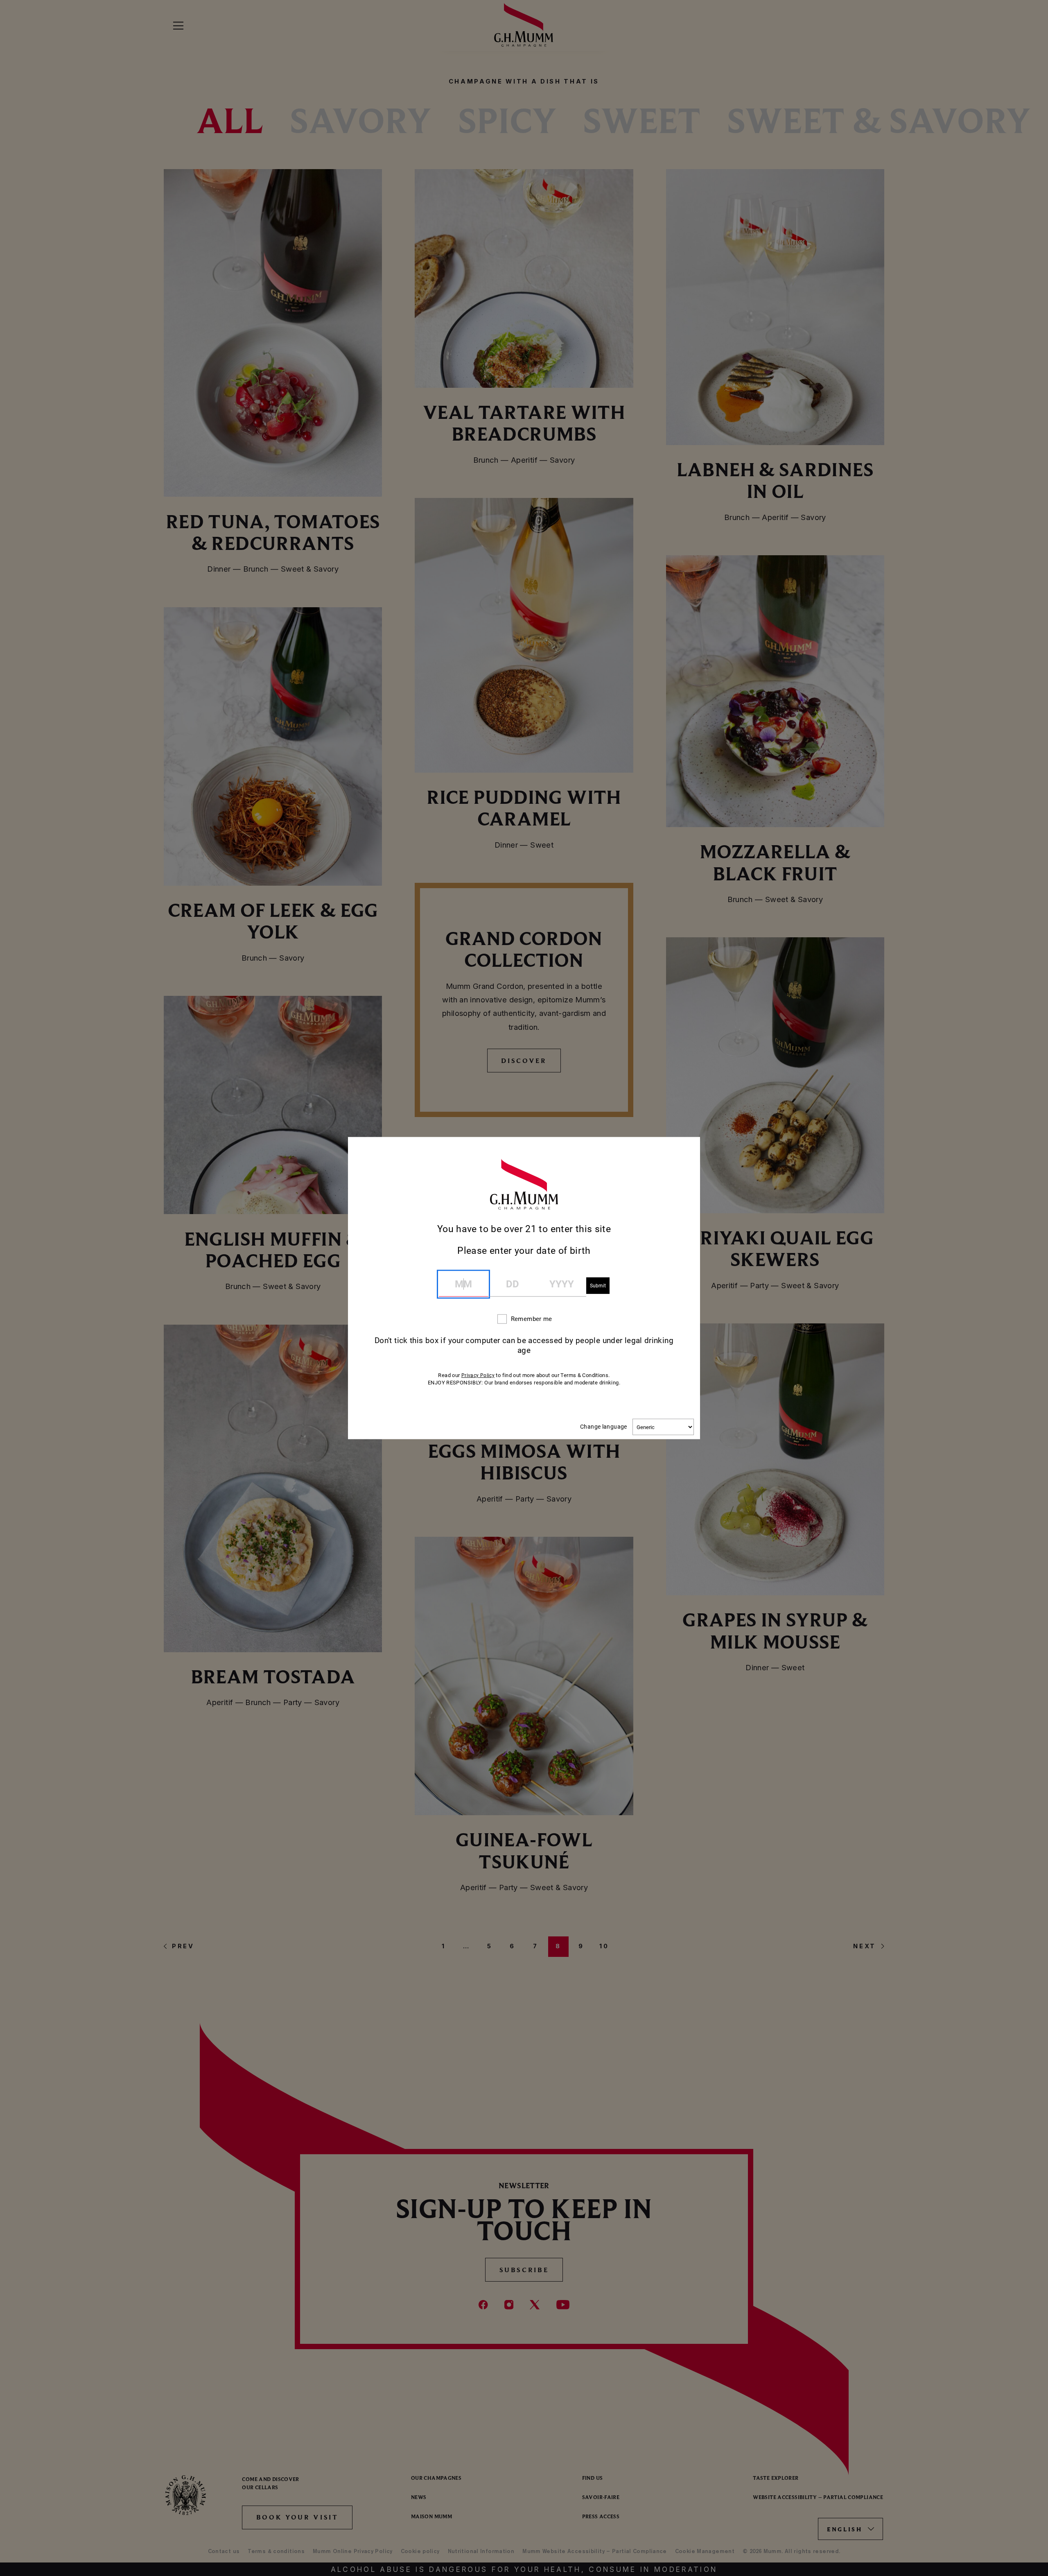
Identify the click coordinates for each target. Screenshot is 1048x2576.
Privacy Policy (478, 1375)
